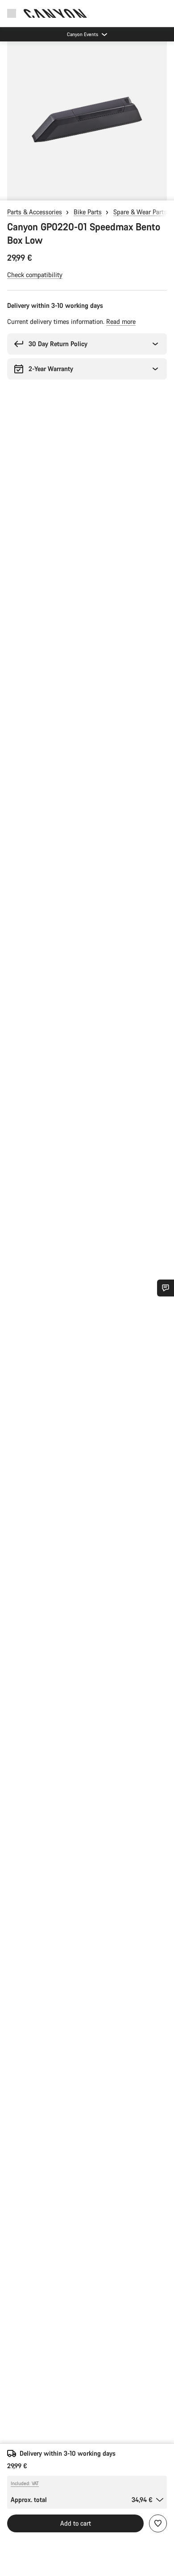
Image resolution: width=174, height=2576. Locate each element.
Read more (121, 321)
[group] (87, 121)
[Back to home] (55, 13)
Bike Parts (88, 212)
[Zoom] (87, 121)
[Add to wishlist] (158, 2523)
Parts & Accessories (35, 212)
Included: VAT (25, 2483)
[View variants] (9, 192)
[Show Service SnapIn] (166, 1288)
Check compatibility (35, 275)
